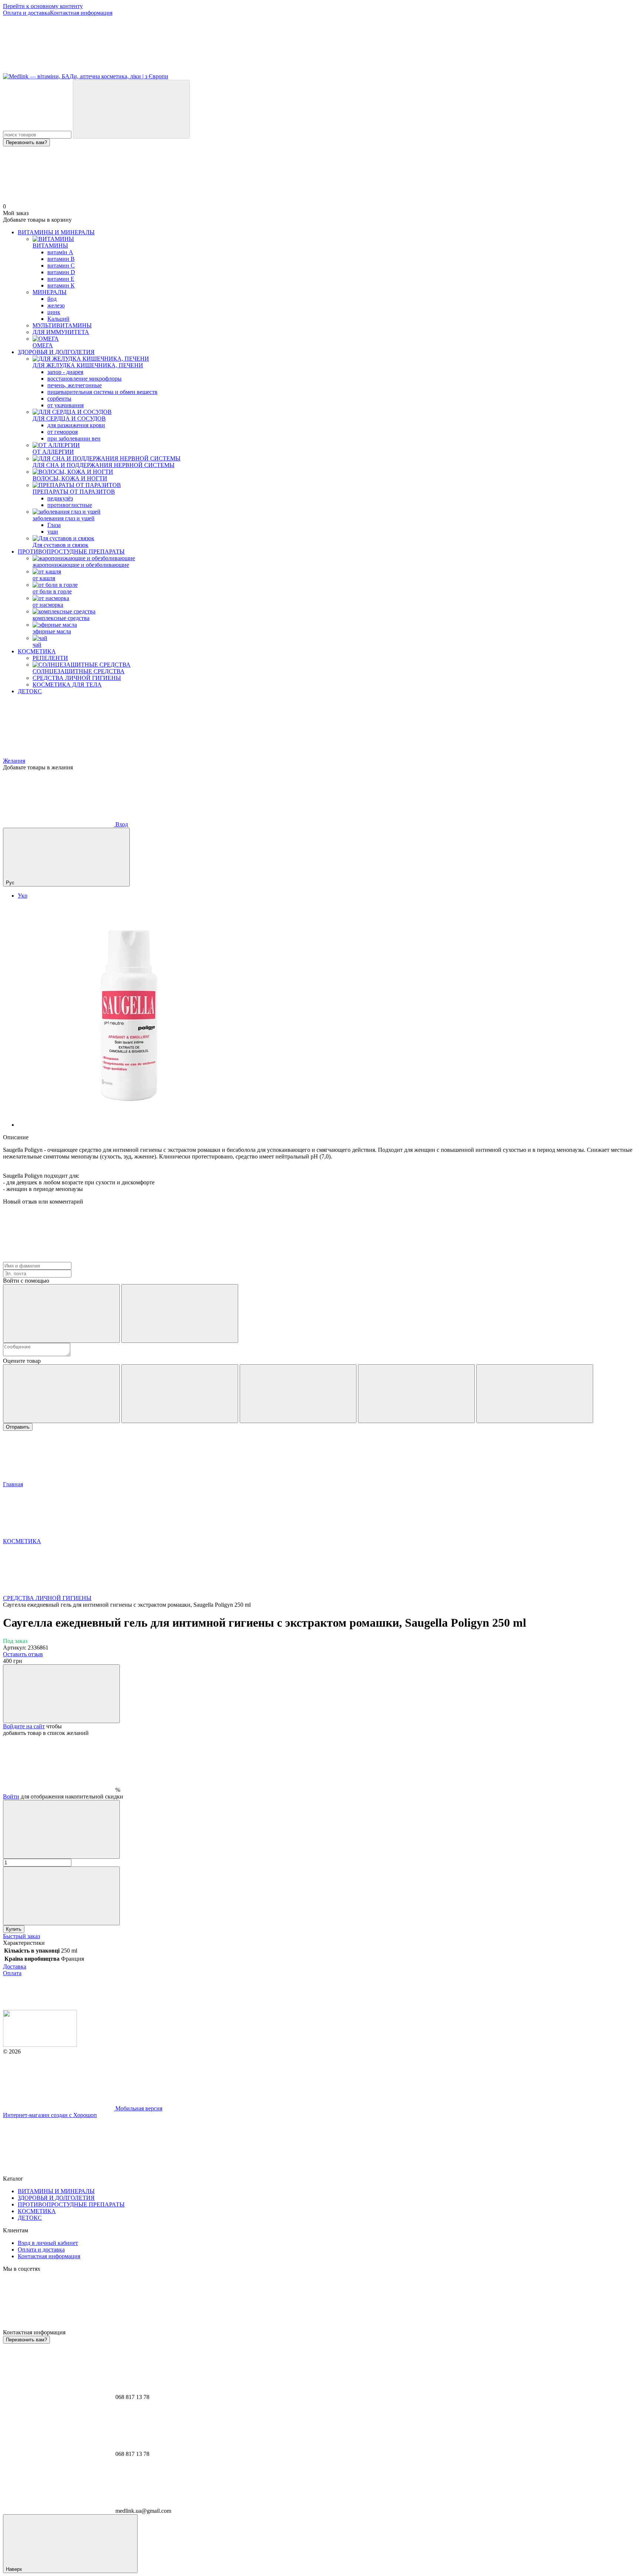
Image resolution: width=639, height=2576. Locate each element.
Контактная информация (81, 13)
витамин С (61, 266)
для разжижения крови (76, 425)
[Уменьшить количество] (61, 1829)
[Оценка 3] (298, 1394)
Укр (23, 896)
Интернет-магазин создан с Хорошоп (50, 2115)
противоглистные (70, 505)
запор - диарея (65, 372)
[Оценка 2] (180, 1394)
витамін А (60, 252)
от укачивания (65, 405)
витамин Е (61, 279)
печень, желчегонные (75, 385)
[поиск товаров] (131, 109)
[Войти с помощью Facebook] (61, 1313)
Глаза (54, 525)
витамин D (61, 272)
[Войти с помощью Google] (180, 1313)
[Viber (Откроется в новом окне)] (280, 70)
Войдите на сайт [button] (24, 1726)
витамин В (61, 259)
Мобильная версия (138, 2108)
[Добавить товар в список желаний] (61, 1694)
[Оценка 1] (61, 1394)
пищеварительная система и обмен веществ (102, 392)
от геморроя (62, 432)
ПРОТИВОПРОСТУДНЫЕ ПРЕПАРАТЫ (71, 552)
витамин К (61, 285)
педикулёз (60, 498)
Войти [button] (11, 1796)
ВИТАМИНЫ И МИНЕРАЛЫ (56, 232)
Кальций (58, 319)
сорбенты (59, 399)
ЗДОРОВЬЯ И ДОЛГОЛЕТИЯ (56, 352)
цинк (54, 312)
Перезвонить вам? (26, 142)
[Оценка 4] (416, 1394)
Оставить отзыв (23, 1654)
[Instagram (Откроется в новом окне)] (58, 70)
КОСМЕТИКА (37, 651)
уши (53, 532)
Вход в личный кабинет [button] (48, 2243)
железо (56, 305)
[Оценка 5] (535, 1394)
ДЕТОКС (30, 691)
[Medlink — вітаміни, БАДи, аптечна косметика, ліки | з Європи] (40, 2045)
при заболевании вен (74, 438)
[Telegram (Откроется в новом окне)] (169, 70)
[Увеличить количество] (61, 1896)
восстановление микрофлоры (84, 379)
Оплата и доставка (26, 13)
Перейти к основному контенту (43, 6)
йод (52, 299)
